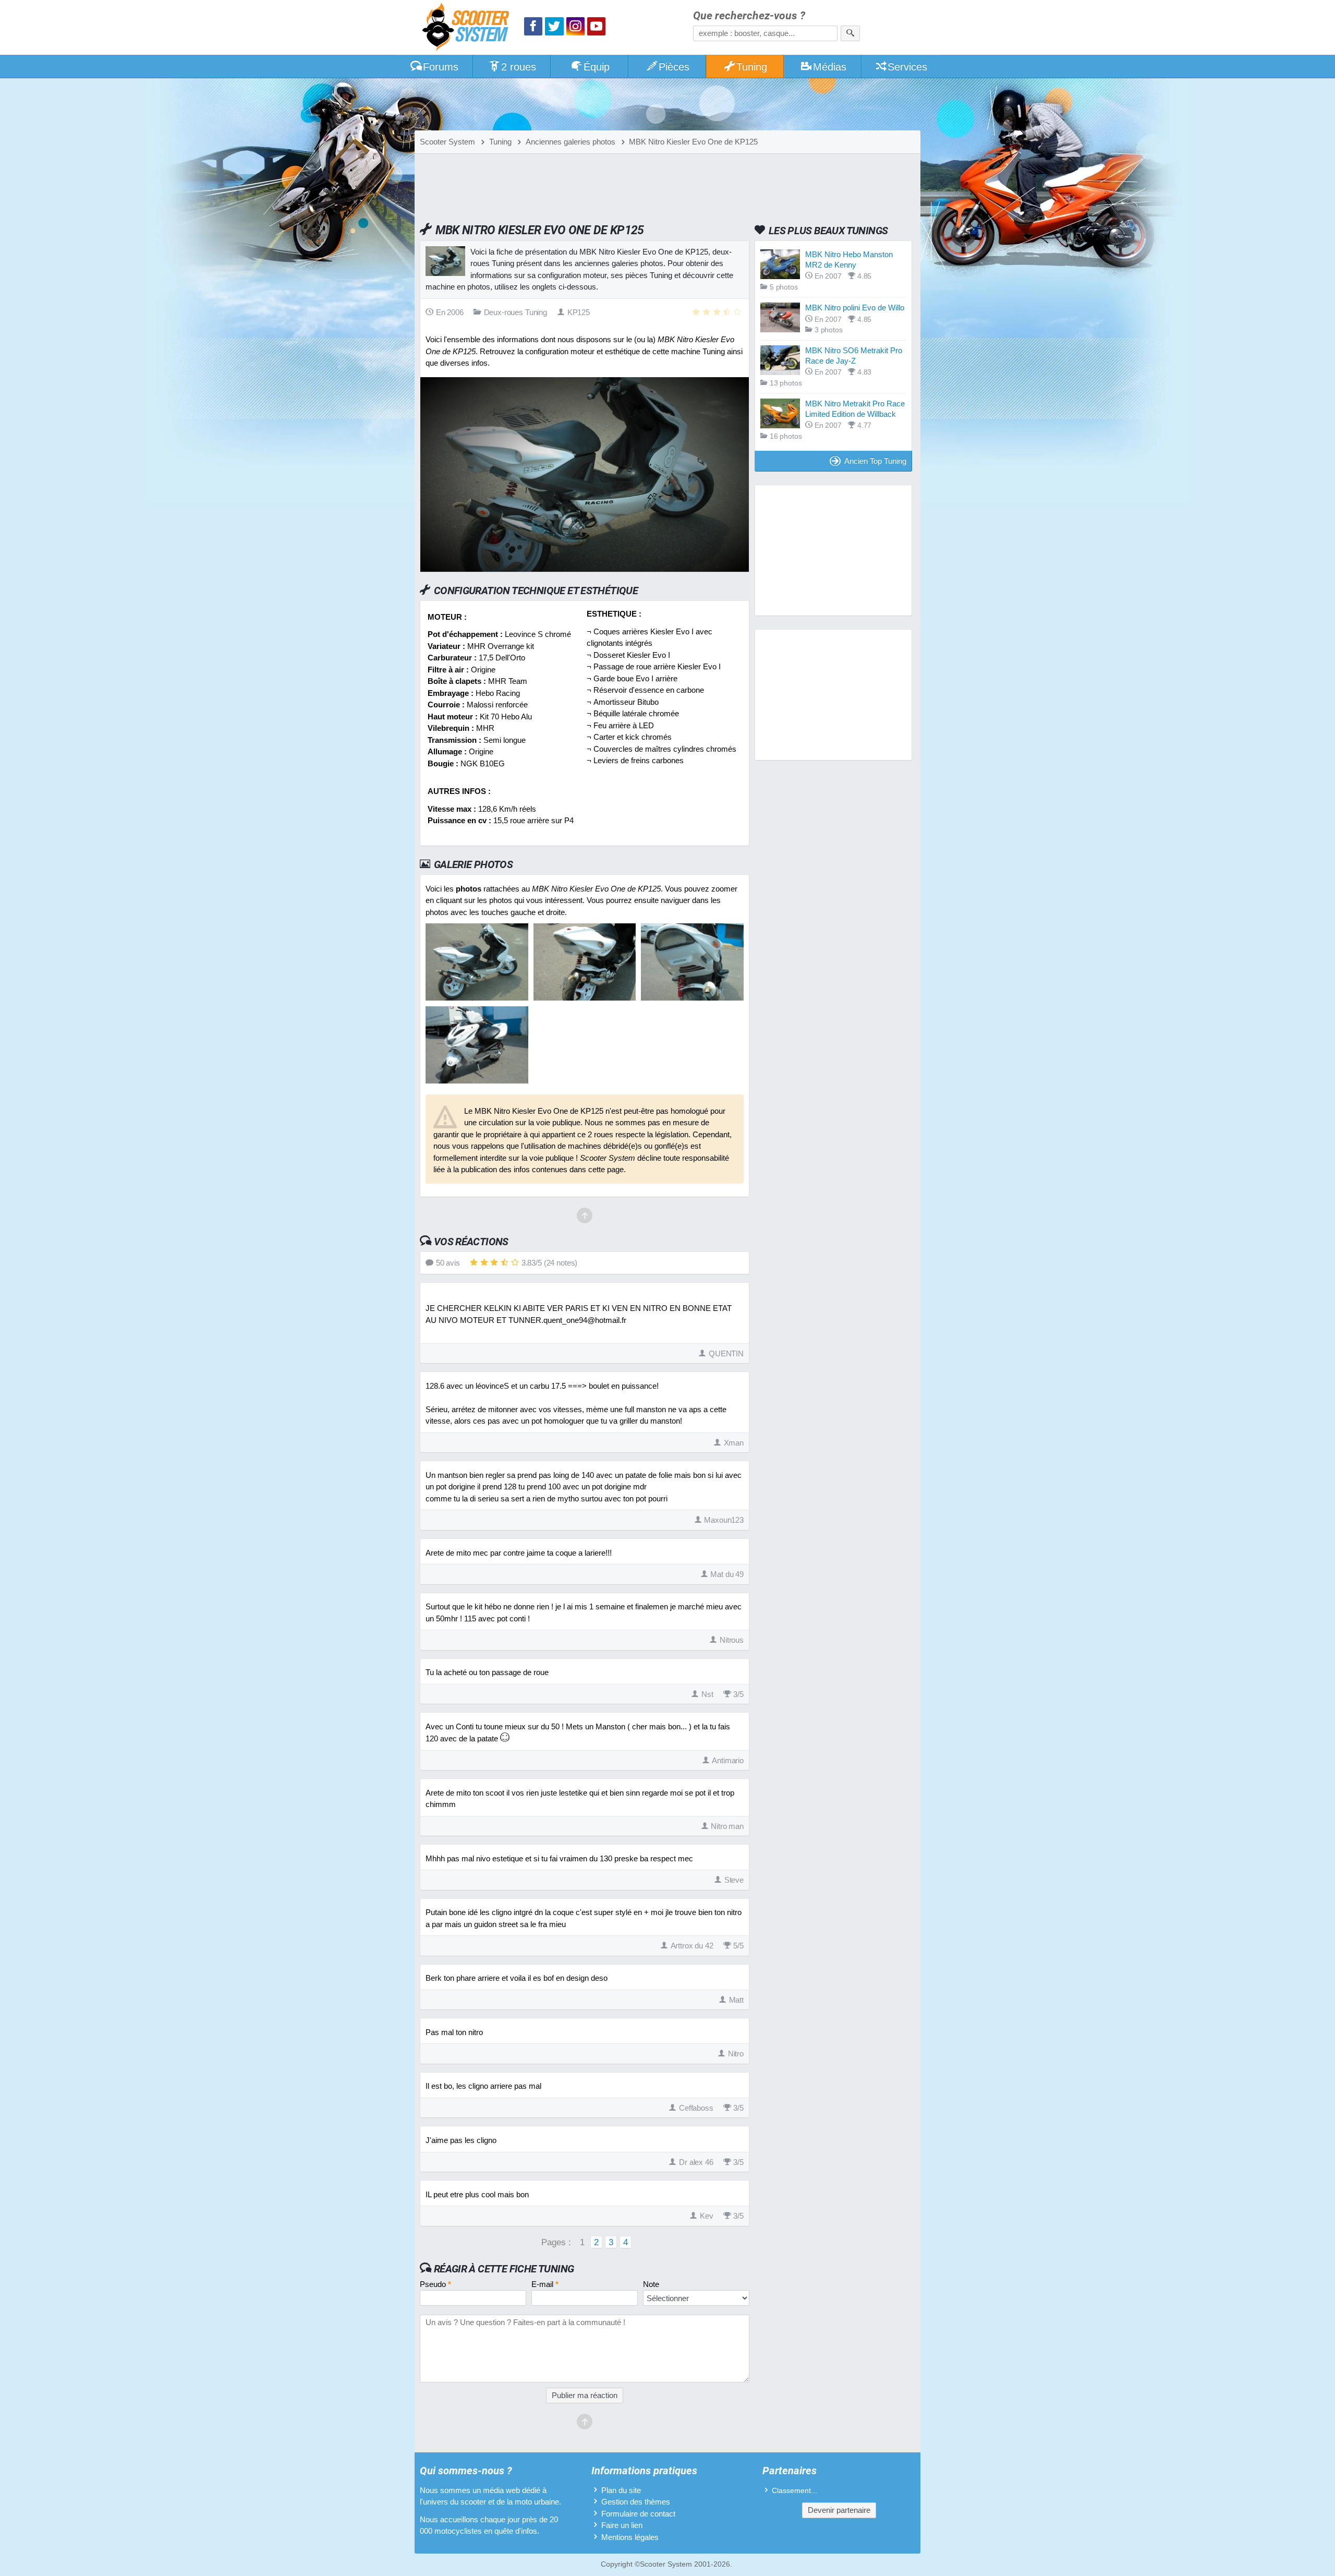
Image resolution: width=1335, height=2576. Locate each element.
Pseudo (435, 2284)
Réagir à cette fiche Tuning (504, 2269)
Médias (830, 67)
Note (651, 2284)
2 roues (519, 67)
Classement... (794, 2491)
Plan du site (621, 2490)
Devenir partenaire (839, 2510)
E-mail (545, 2284)
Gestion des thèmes (636, 2502)
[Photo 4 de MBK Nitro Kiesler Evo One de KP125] (477, 1081)
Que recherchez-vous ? (749, 16)
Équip (597, 67)
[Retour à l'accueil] (468, 28)
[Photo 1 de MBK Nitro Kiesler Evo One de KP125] (477, 998)
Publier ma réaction (585, 2395)
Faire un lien (622, 2525)
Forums (441, 67)
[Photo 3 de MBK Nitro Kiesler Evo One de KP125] (692, 998)
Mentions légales (630, 2537)
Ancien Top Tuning (875, 461)
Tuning (752, 67)
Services (907, 67)
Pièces (674, 67)
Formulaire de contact (638, 2514)
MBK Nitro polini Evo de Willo (855, 308)
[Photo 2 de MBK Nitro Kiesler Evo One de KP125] (585, 998)
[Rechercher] (850, 33)
